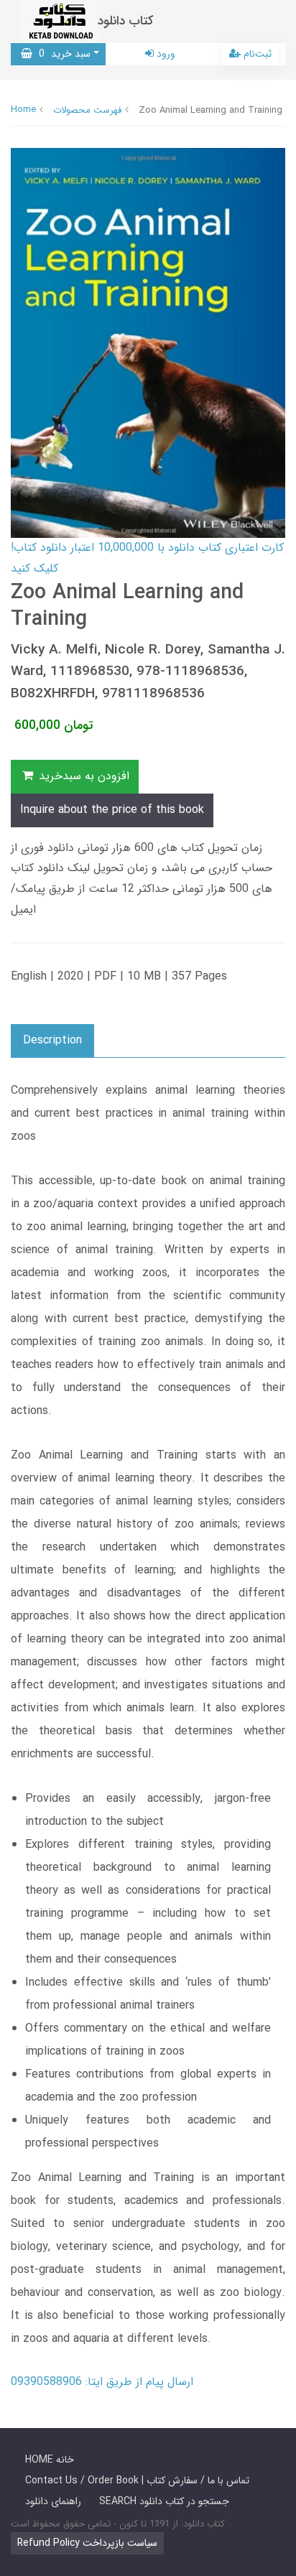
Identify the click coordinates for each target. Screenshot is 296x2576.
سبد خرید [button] (61, 54)
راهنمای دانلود (53, 2501)
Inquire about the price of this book (112, 810)
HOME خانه (50, 2460)
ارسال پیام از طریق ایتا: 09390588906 (102, 2382)
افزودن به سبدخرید (82, 776)
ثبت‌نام (256, 54)
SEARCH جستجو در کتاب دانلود (164, 2501)
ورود (165, 54)
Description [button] (52, 1040)
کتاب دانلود (126, 21)
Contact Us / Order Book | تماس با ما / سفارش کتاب (137, 2480)
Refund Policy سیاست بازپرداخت (87, 2543)
